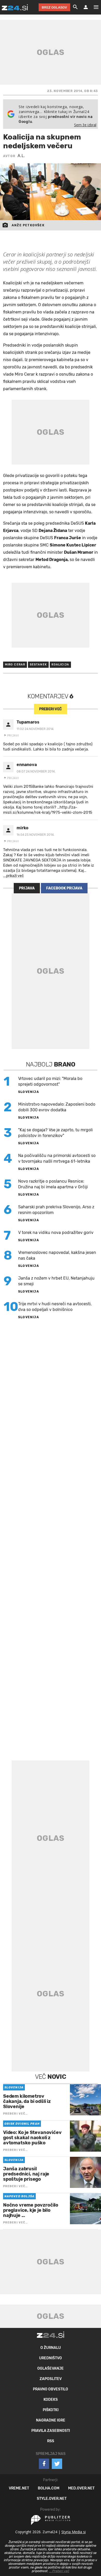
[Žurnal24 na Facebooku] (44, 2464)
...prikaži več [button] (13, 876)
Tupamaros (28, 722)
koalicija (60, 665)
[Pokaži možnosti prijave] (86, 7)
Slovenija (29, 1092)
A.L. (21, 156)
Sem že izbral (85, 125)
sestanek (38, 665)
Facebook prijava (64, 888)
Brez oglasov (54, 7)
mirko (23, 828)
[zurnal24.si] (15, 7)
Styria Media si (74, 2532)
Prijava (27, 888)
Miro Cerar (15, 665)
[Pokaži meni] (93, 7)
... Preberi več (59, 2571)
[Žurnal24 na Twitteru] (57, 2464)
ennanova (27, 765)
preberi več (50, 709)
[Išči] (75, 7)
